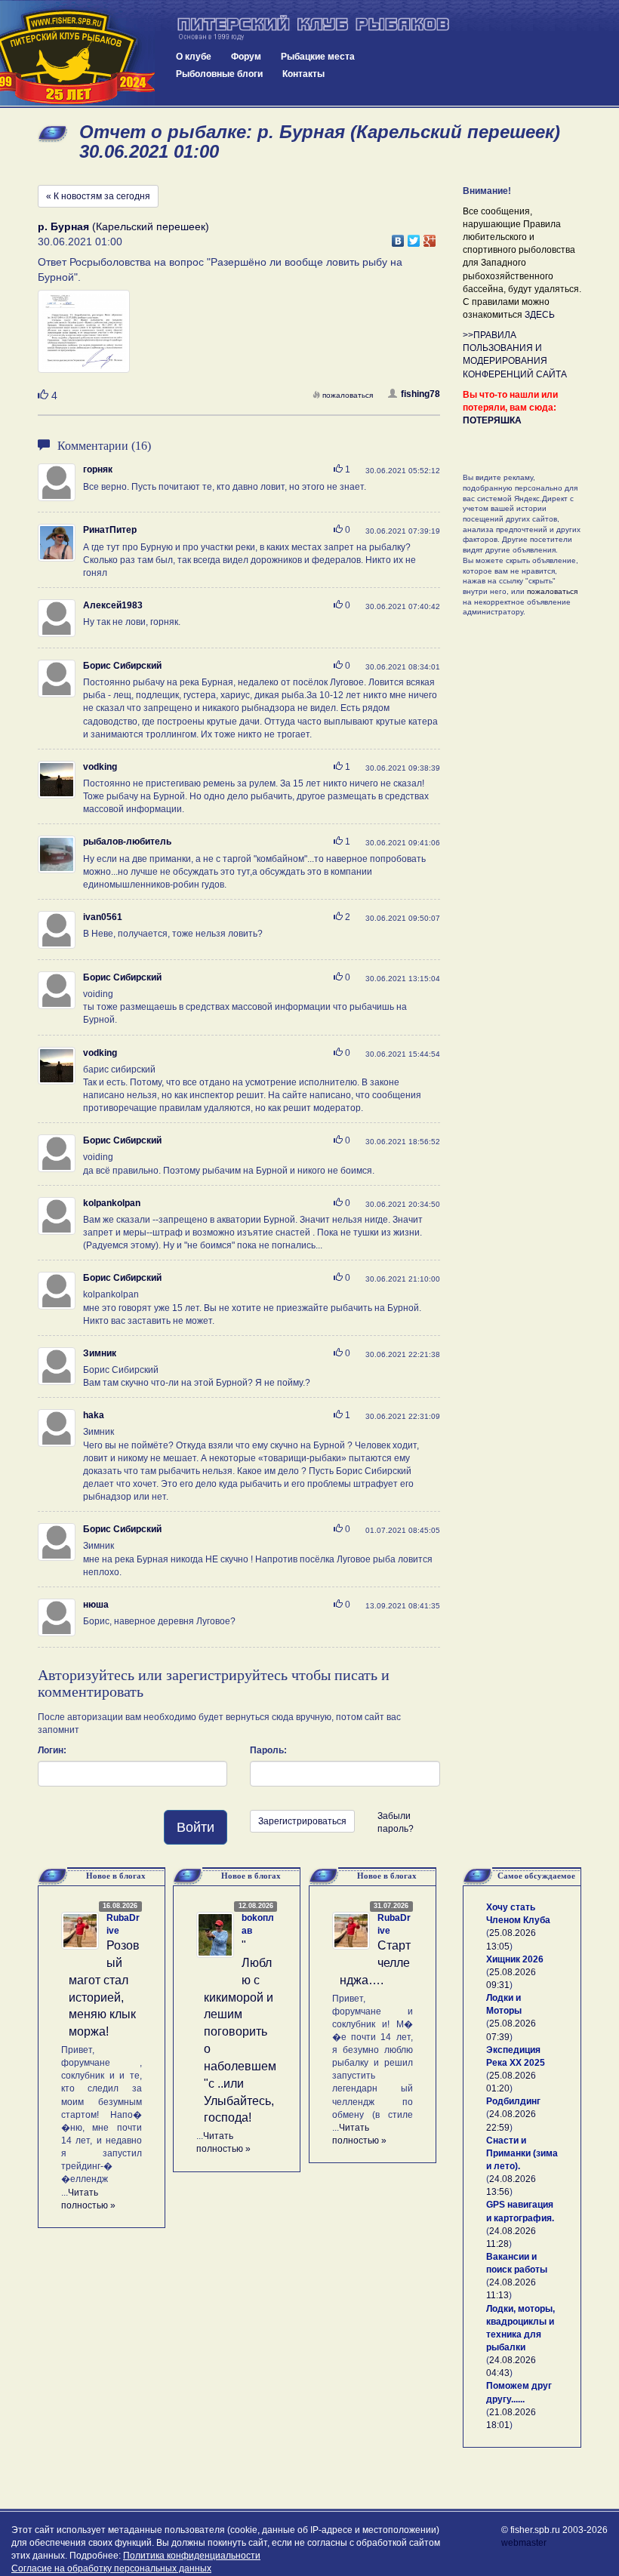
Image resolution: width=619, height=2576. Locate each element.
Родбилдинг (513, 2101)
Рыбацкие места (318, 57)
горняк (98, 469)
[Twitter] (414, 237)
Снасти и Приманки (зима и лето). (522, 2153)
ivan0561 (103, 917)
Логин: (52, 1750)
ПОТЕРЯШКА (492, 420)
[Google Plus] (430, 237)
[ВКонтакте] (398, 237)
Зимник (100, 1353)
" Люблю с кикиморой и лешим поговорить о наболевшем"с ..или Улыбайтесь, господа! (240, 2031)
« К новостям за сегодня (98, 196)
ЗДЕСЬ (540, 315)
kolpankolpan (112, 1203)
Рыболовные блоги (219, 74)
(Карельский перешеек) (123, 226)
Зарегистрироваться (302, 1821)
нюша (96, 1605)
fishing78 (420, 394)
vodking (100, 767)
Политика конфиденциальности (192, 2556)
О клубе (194, 57)
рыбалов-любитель (127, 842)
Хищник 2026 (515, 1959)
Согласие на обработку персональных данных (111, 2568)
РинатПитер (110, 530)
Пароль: (268, 1750)
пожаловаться (348, 395)
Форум (246, 57)
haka (94, 1415)
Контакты (303, 74)
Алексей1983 (113, 605)
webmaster (524, 2543)
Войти (196, 1827)
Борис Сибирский (122, 666)
